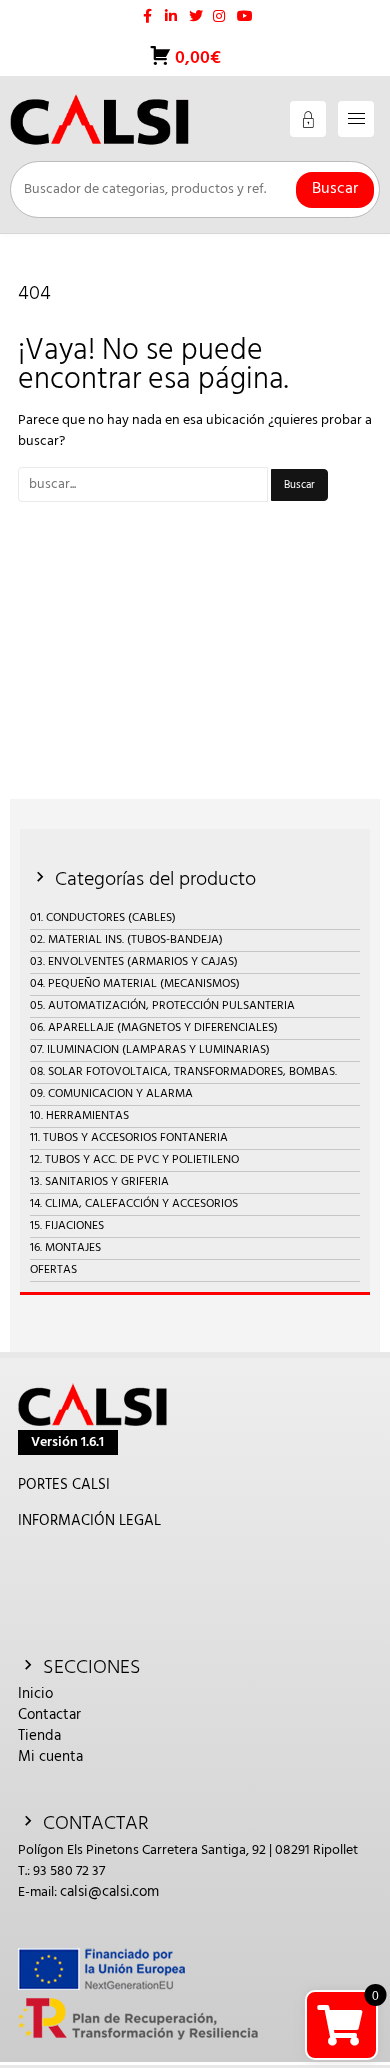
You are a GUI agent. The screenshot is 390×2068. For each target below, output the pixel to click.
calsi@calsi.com (109, 1892)
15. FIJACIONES (67, 1226)
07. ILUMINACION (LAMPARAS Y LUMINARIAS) (150, 1050)
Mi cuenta (50, 1757)
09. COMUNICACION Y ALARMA (111, 1094)
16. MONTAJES (65, 1248)
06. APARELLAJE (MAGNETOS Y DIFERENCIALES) (154, 1028)
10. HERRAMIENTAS (79, 1116)
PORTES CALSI (64, 1485)
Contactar (49, 1715)
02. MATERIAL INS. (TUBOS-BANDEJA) (126, 940)
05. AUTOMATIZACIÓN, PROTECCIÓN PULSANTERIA (162, 1006)
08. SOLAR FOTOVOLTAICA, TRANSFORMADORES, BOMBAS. (183, 1072)
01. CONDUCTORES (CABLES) (103, 918)
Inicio (35, 1694)
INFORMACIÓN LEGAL (89, 1521)
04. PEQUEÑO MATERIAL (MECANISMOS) (135, 984)
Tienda (39, 1736)
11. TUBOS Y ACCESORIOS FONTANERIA (129, 1138)
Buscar (335, 189)
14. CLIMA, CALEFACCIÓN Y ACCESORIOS (134, 1204)
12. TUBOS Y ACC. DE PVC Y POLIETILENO (134, 1160)
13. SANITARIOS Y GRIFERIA (99, 1182)
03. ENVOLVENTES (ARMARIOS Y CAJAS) (134, 962)
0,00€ (196, 58)
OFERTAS (53, 1270)
